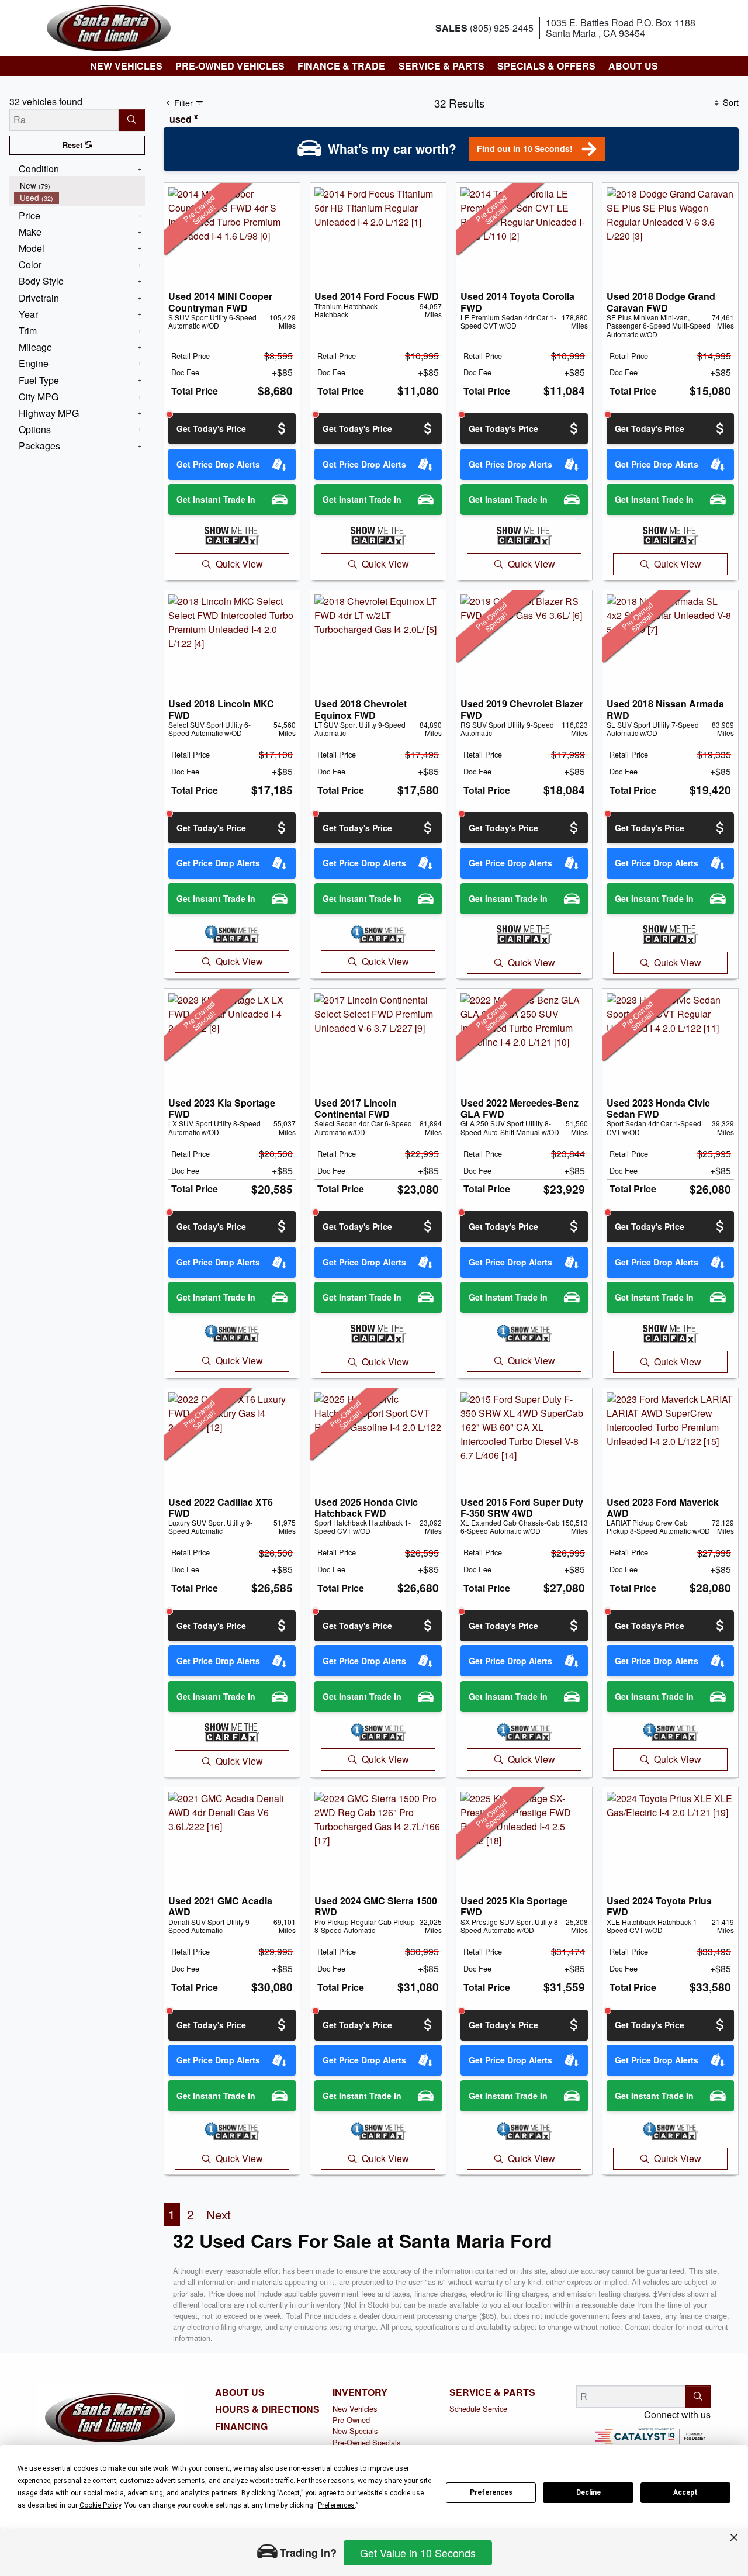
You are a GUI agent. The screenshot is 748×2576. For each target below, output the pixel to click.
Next (219, 2214)
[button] (126, 66)
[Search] (132, 120)
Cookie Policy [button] (100, 2505)
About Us (240, 2392)
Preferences (491, 2492)
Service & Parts (492, 2392)
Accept (685, 2492)
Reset (74, 145)
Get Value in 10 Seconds (418, 2553)
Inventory (360, 2392)
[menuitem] (79, 186)
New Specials (355, 2431)
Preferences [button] (336, 2505)
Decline (588, 2492)
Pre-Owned (351, 2420)
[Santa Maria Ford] (109, 27)
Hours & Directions (267, 2409)
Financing (241, 2426)
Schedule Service (478, 2409)
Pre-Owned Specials (366, 2442)
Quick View (239, 564)
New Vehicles (355, 2409)
